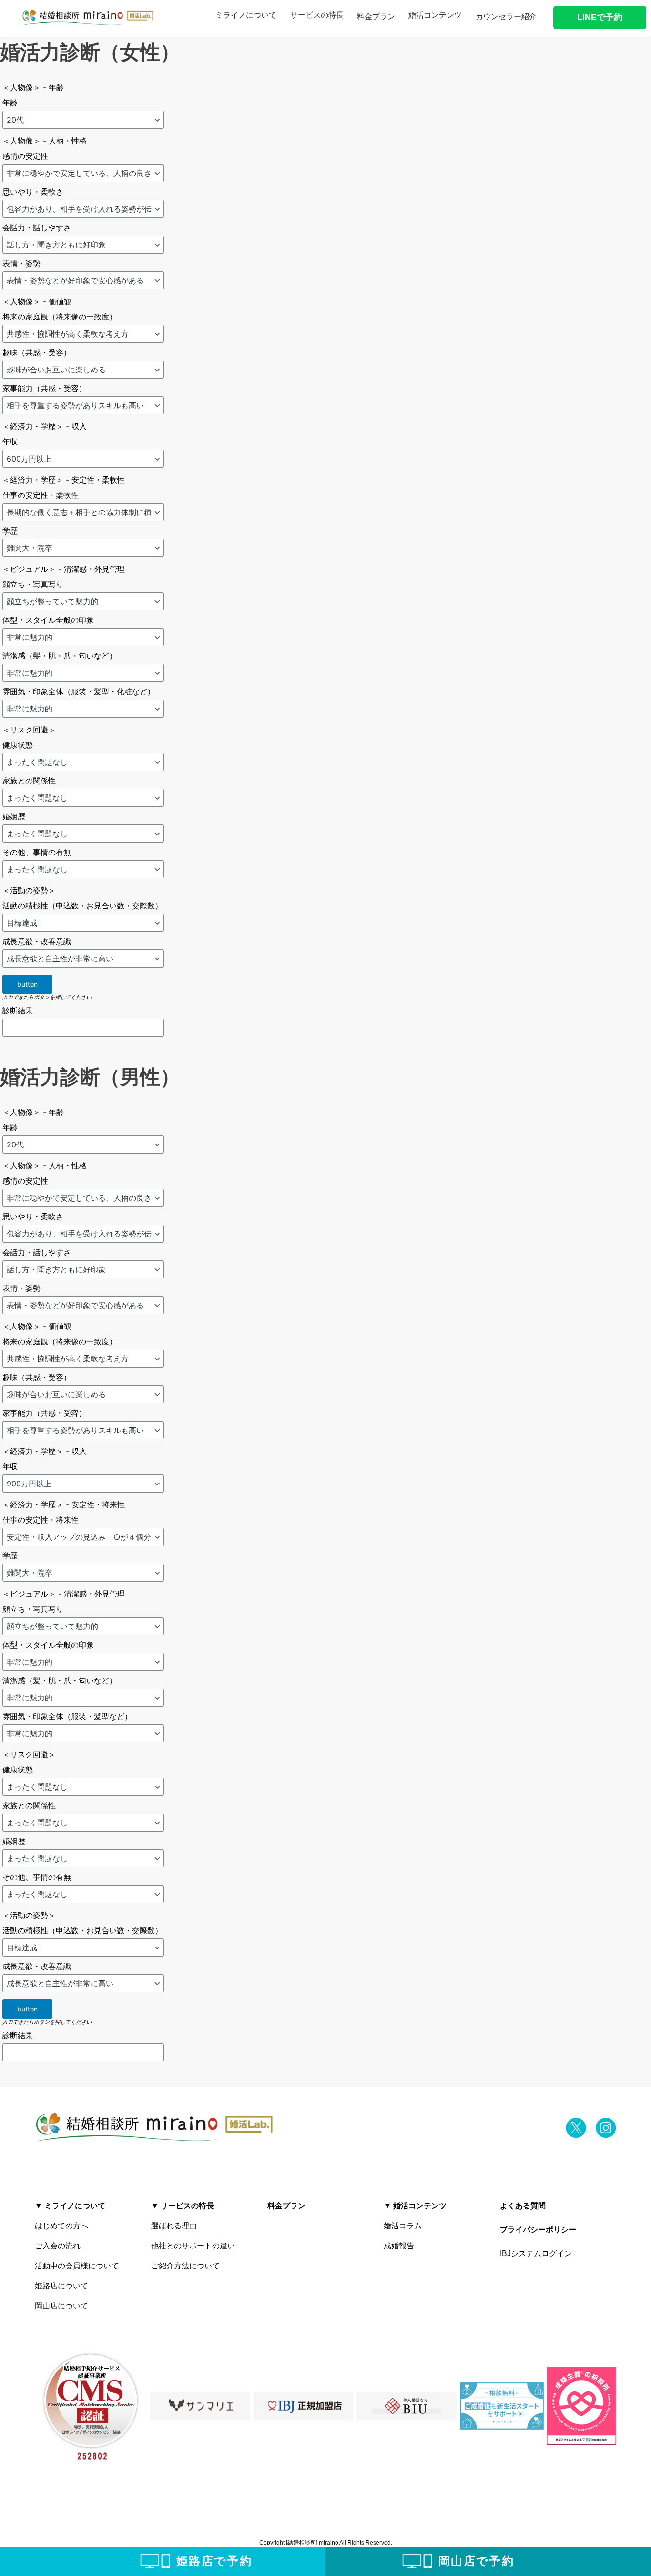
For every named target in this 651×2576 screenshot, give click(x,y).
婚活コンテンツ (435, 15)
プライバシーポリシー (538, 2230)
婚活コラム (403, 2226)
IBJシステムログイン (536, 2253)
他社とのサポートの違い (193, 2246)
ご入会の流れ (58, 2246)
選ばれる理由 (174, 2226)
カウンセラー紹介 (506, 16)
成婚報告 (399, 2246)
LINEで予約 (600, 17)
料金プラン (376, 16)
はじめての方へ (61, 2226)
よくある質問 (523, 2206)
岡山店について (61, 2306)
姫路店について (61, 2286)
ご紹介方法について (185, 2266)
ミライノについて (246, 15)
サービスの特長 (317, 15)
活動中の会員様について (77, 2266)
